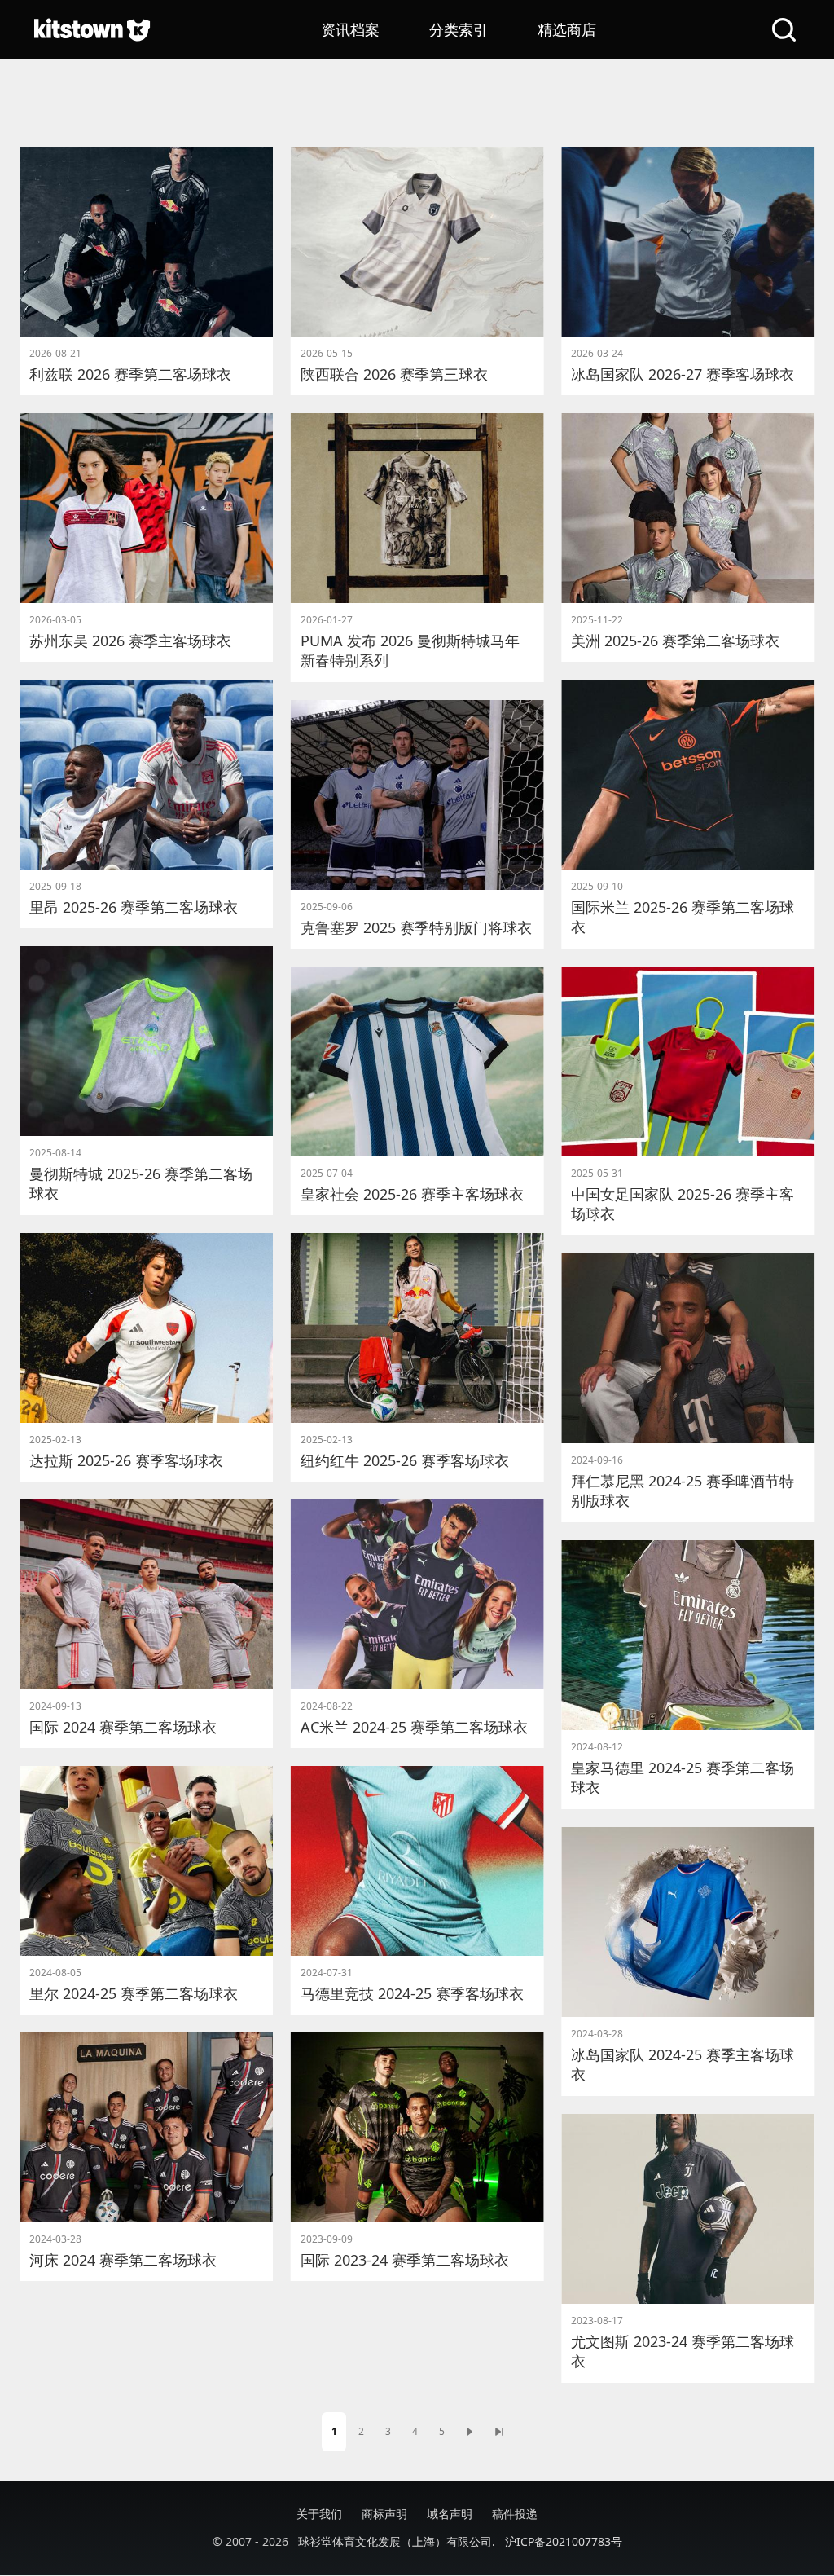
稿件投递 (515, 2514)
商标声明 (384, 2514)
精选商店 (567, 29)
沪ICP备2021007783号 (564, 2541)
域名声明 (450, 2514)
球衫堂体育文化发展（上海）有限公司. (397, 2541)
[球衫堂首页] (92, 29)
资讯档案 (350, 29)
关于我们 (319, 2514)
